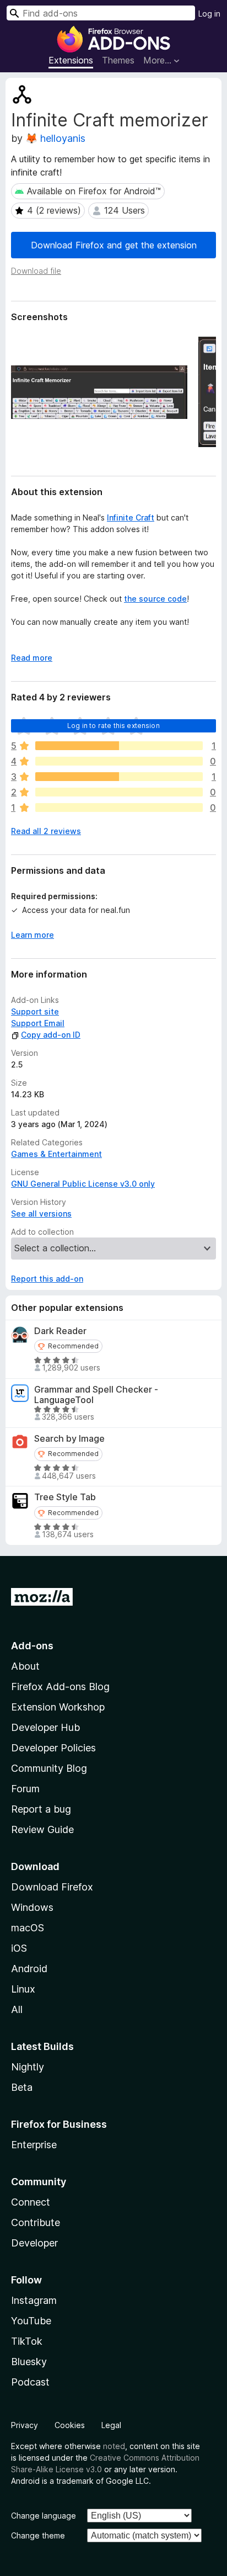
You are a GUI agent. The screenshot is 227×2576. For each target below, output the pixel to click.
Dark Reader (60, 1331)
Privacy (25, 2425)
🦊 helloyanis (55, 138)
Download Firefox (52, 1887)
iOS (19, 1948)
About (25, 1666)
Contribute (36, 2222)
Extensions (71, 60)
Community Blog (49, 1768)
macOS (28, 1928)
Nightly (28, 2067)
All (17, 2009)
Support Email (38, 1023)
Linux (23, 1989)
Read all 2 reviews (46, 831)
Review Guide (42, 1829)
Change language (44, 2516)
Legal (111, 2425)
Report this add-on (47, 1279)
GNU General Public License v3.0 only (83, 1184)
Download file (36, 271)
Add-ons (32, 1646)
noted (114, 2446)
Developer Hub (45, 1727)
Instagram (34, 2300)
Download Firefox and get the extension (114, 245)
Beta (22, 2087)
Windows (32, 1907)
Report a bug (41, 1809)
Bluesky (29, 2362)
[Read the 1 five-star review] (119, 746)
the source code (155, 599)
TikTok (27, 2341)
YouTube (31, 2321)
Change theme (38, 2535)
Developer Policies (53, 1748)
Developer (34, 2243)
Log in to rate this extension (113, 726)
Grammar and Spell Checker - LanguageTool (96, 1395)
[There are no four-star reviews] (119, 761)
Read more (32, 658)
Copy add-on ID (51, 1035)
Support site (35, 1011)
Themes (118, 60)
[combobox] (101, 13)
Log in (209, 14)
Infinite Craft (131, 517)
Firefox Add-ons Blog (60, 1687)
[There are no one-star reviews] (119, 808)
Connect (31, 2202)
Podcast (30, 2382)
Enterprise (34, 2145)
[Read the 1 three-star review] (119, 777)
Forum (25, 1789)
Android (29, 1969)
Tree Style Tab (65, 1497)
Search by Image (69, 1439)
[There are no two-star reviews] (119, 792)
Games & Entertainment (56, 1154)
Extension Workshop (58, 1707)
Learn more (33, 935)
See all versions (41, 1213)
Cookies (70, 2425)
